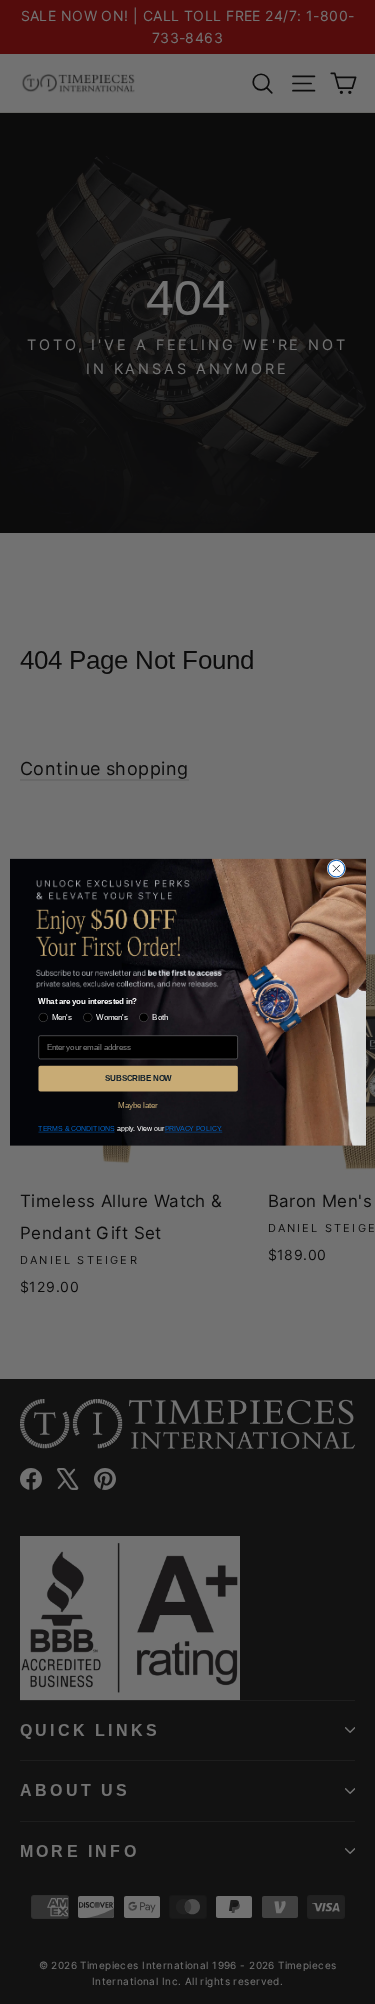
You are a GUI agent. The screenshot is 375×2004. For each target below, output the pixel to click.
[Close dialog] (336, 868)
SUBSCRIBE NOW (137, 1078)
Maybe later (137, 1104)
